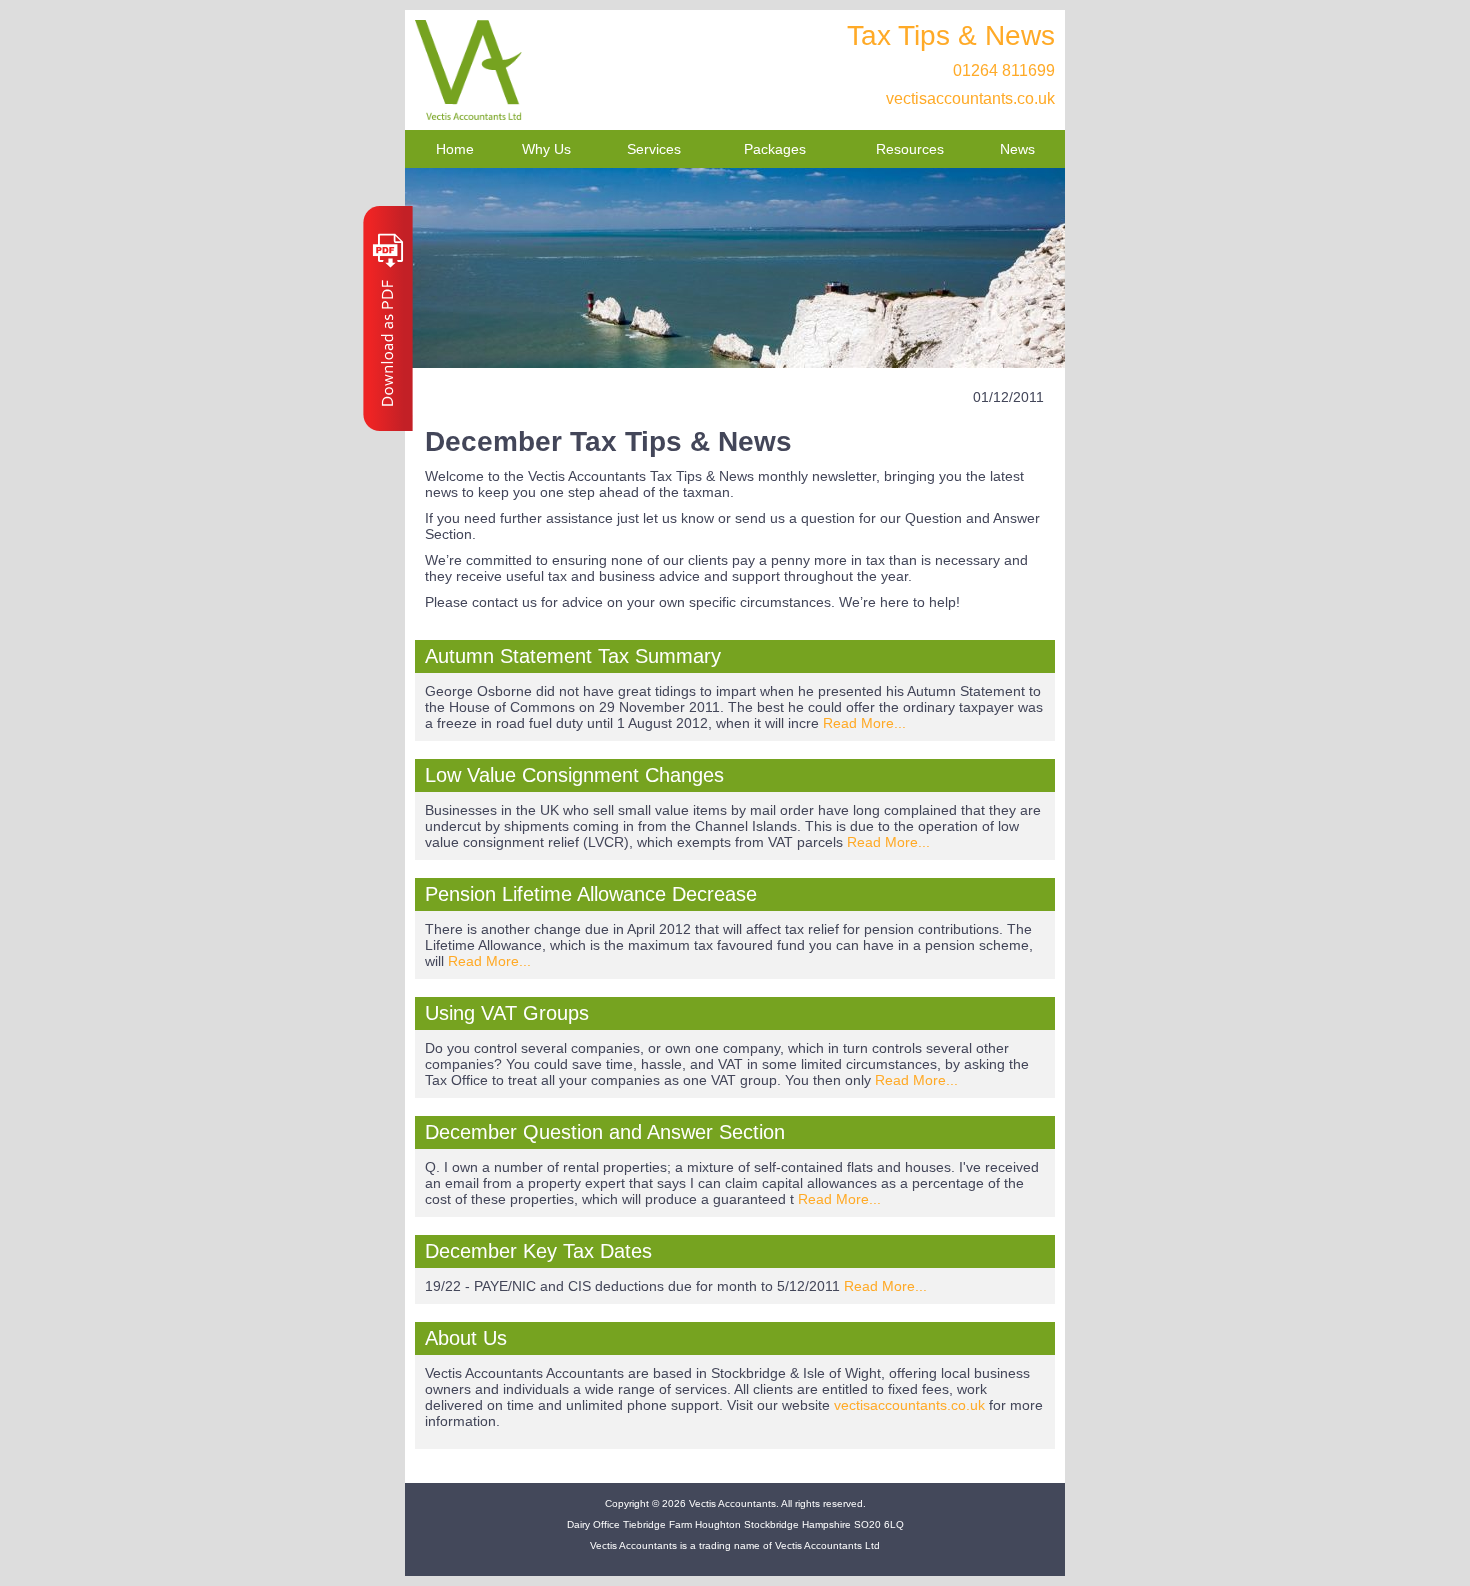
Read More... (864, 723)
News (1017, 149)
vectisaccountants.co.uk (970, 98)
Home (455, 149)
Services (654, 149)
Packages (775, 149)
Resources (910, 149)
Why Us (546, 149)
